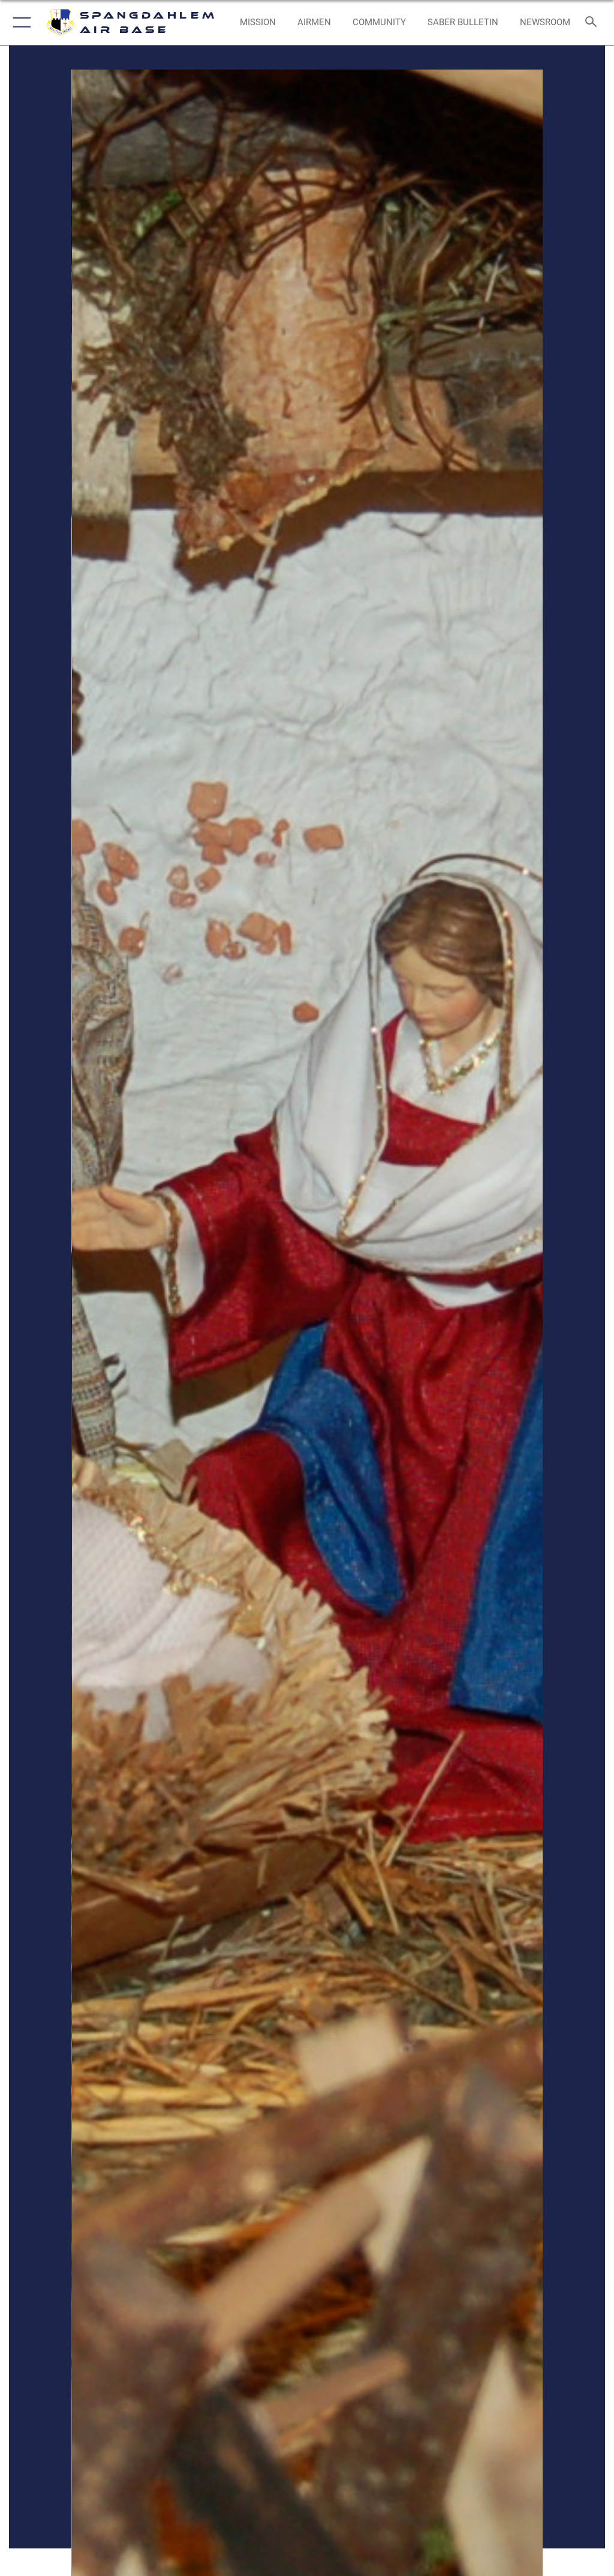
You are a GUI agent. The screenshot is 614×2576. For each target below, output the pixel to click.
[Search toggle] (593, 22)
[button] (19, 22)
